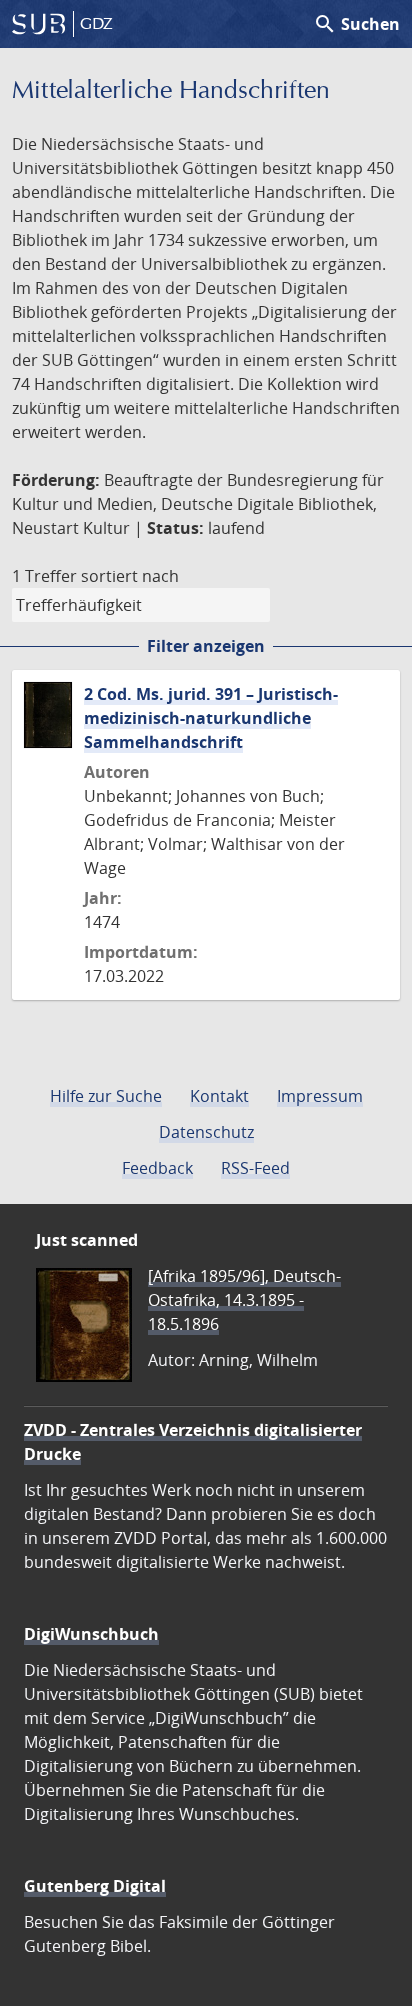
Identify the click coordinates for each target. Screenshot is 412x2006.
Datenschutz (206, 1132)
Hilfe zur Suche (106, 1096)
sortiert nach (130, 576)
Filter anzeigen (206, 646)
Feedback (157, 1168)
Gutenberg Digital (95, 1886)
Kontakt (219, 1096)
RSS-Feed (255, 1168)
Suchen (356, 24)
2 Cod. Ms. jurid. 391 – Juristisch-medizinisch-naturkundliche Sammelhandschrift (211, 718)
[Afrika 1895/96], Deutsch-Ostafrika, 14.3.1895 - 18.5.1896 (244, 1300)
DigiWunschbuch (91, 1634)
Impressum (320, 1096)
